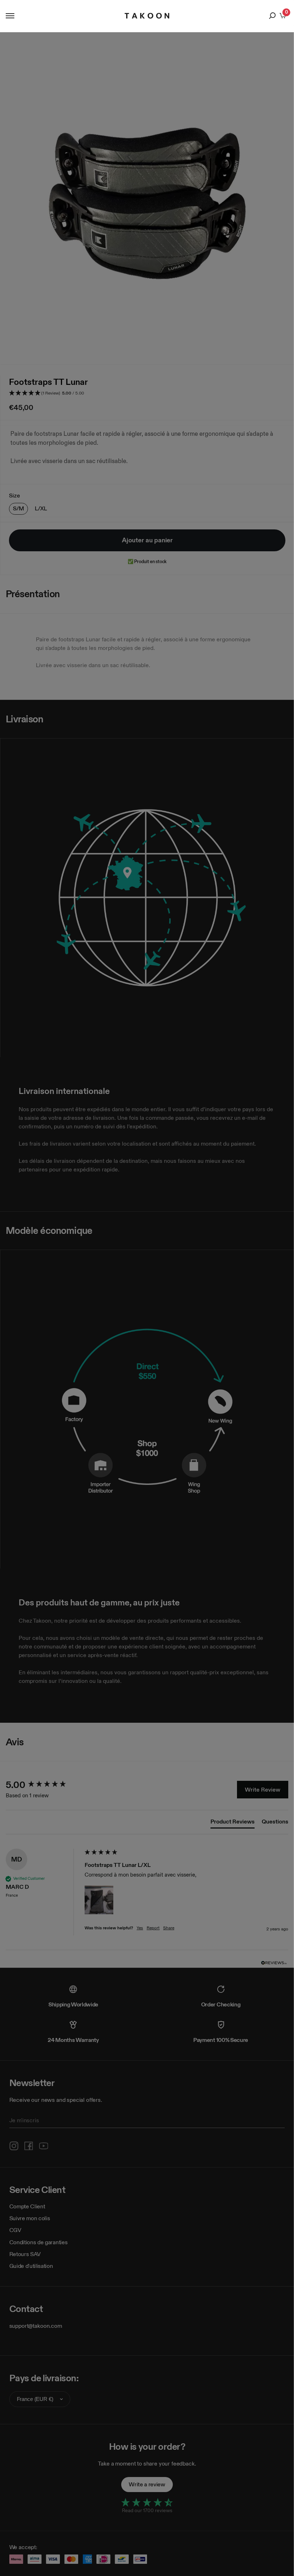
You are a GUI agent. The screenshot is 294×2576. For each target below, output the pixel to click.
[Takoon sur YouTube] (44, 2146)
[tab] (233, 1823)
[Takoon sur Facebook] (29, 2146)
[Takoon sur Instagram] (14, 2146)
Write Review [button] (263, 1790)
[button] (147, 393)
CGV (15, 2230)
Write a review (147, 2484)
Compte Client (27, 2206)
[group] (43, 1785)
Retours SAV (25, 2254)
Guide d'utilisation (31, 2266)
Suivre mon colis (30, 2218)
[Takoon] (147, 16)
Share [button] (169, 1928)
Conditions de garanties (39, 2242)
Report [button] (153, 1928)
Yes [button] (140, 1928)
